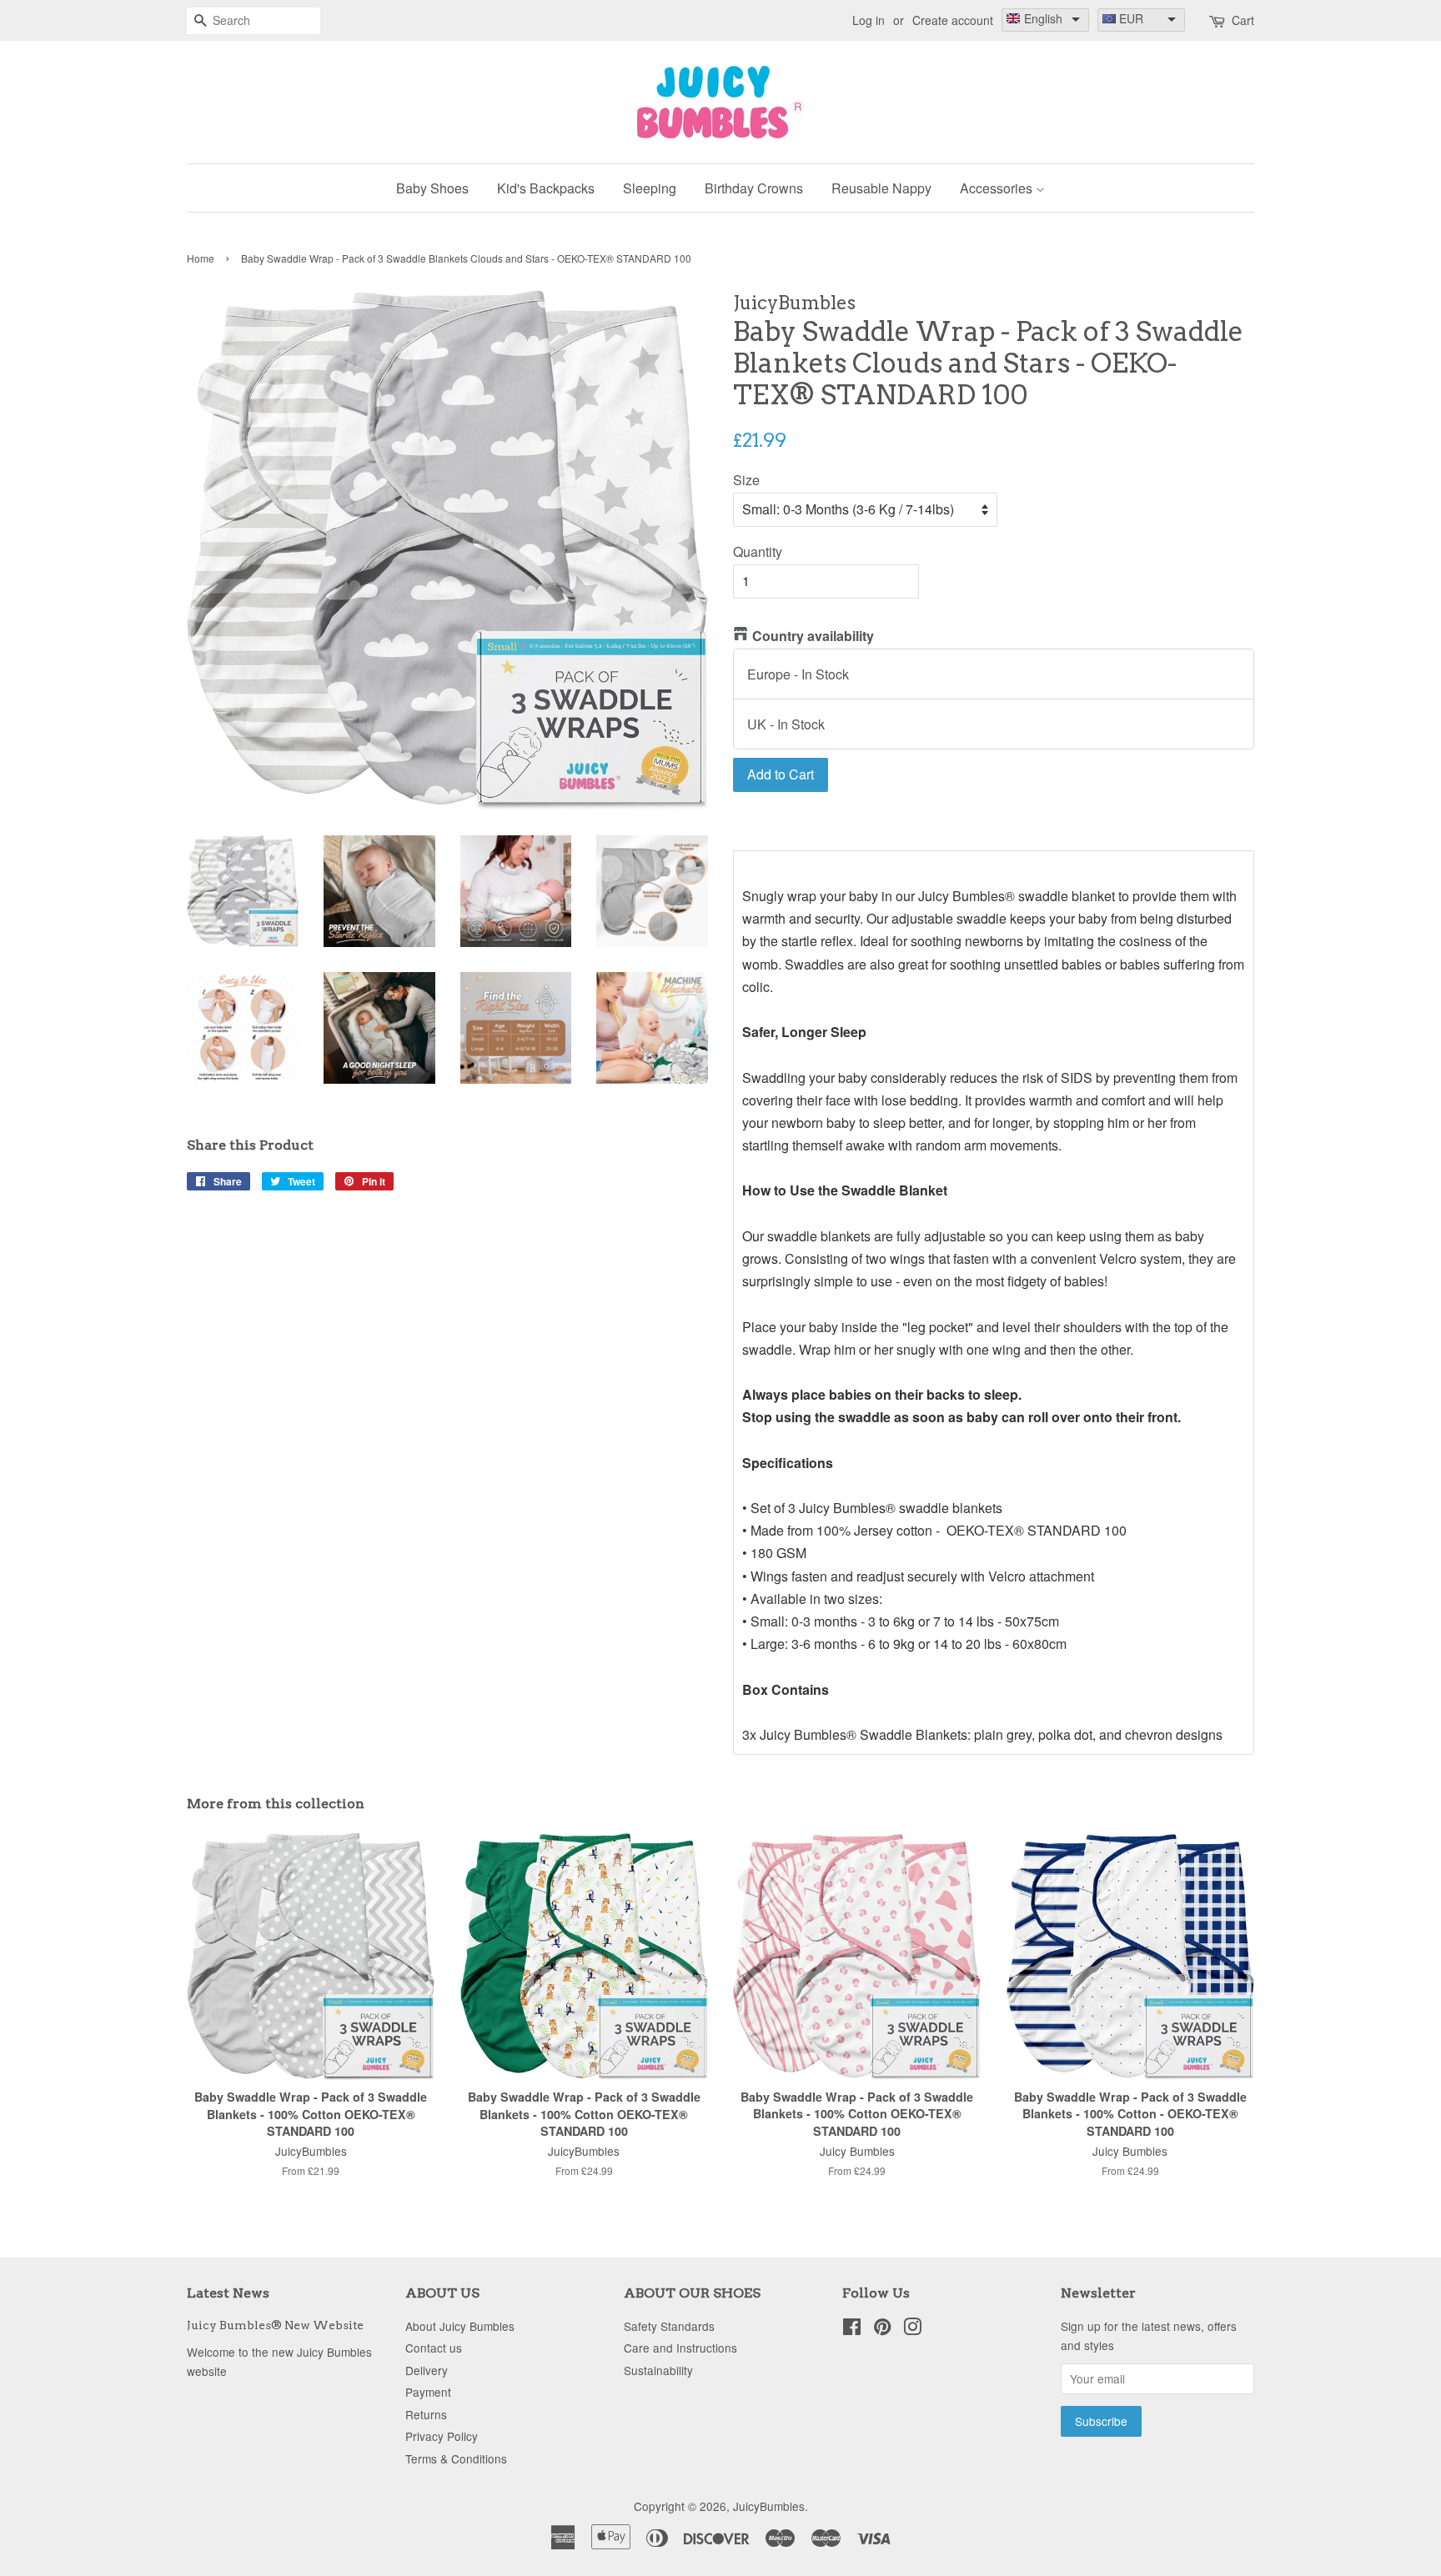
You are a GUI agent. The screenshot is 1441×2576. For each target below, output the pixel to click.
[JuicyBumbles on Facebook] (852, 2329)
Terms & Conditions (456, 2458)
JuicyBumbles (769, 2506)
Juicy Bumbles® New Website (275, 2325)
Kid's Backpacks (546, 188)
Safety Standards (669, 2326)
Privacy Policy (442, 2436)
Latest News (228, 2293)
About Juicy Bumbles (460, 2326)
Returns (426, 2414)
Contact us (434, 2348)
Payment (428, 2392)
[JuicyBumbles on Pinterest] (882, 2329)
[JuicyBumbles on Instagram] (912, 2329)
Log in (869, 20)
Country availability (813, 636)
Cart (1243, 20)
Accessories (998, 188)
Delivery (427, 2370)
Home (201, 258)
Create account (953, 20)
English (1043, 18)
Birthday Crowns (754, 188)
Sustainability (658, 2370)
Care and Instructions (680, 2348)
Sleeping (650, 188)
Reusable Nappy (881, 188)
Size (746, 480)
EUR (1131, 18)
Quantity (758, 551)
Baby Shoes (432, 188)
